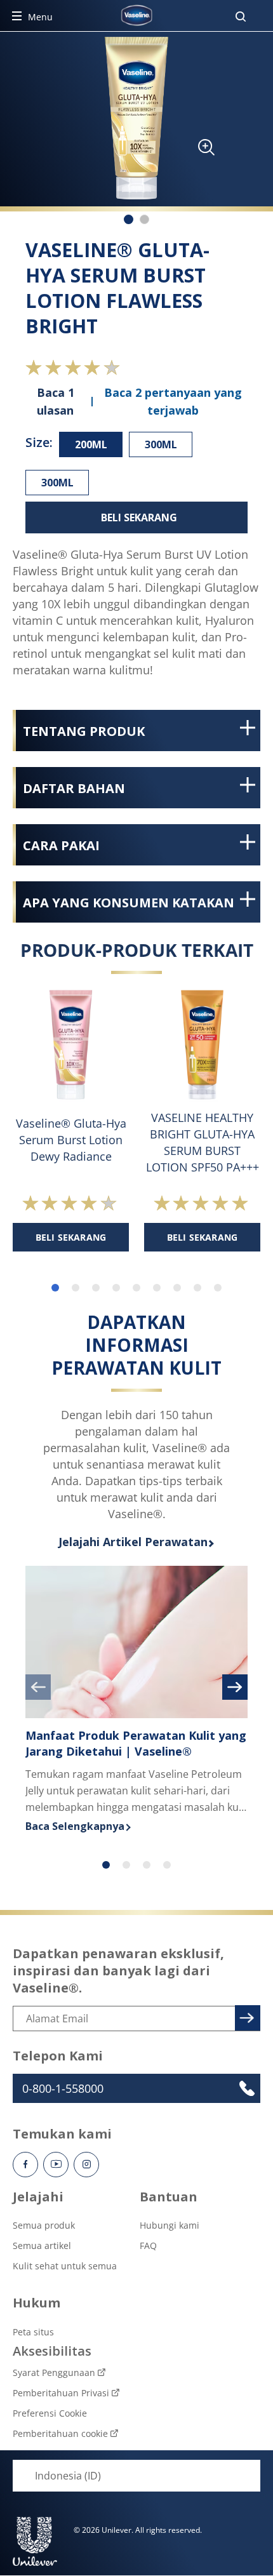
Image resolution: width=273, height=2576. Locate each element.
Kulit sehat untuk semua (65, 2266)
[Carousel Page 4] (167, 1865)
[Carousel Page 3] (147, 1865)
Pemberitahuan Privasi (61, 2393)
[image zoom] (200, 151)
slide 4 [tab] (116, 1288)
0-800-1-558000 (63, 2088)
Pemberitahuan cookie (60, 2433)
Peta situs (33, 2332)
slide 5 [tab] (136, 1288)
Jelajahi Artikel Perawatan (133, 1542)
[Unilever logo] (35, 2541)
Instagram (86, 2165)
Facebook (25, 2165)
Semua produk (44, 2225)
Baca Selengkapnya (136, 1826)
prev (38, 1687)
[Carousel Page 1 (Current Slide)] (106, 1865)
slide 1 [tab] (55, 1288)
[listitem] (129, 219)
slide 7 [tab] (177, 1288)
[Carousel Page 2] (126, 1865)
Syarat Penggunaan (54, 2372)
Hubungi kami (170, 2225)
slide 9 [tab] (218, 1288)
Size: (39, 442)
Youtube (56, 2165)
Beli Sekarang (139, 517)
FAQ (148, 2246)
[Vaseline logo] (136, 15)
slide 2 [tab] (76, 1288)
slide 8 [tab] (197, 1288)
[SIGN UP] (246, 2016)
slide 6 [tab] (157, 1288)
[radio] (91, 444)
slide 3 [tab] (96, 1288)
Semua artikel (42, 2246)
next (235, 1687)
